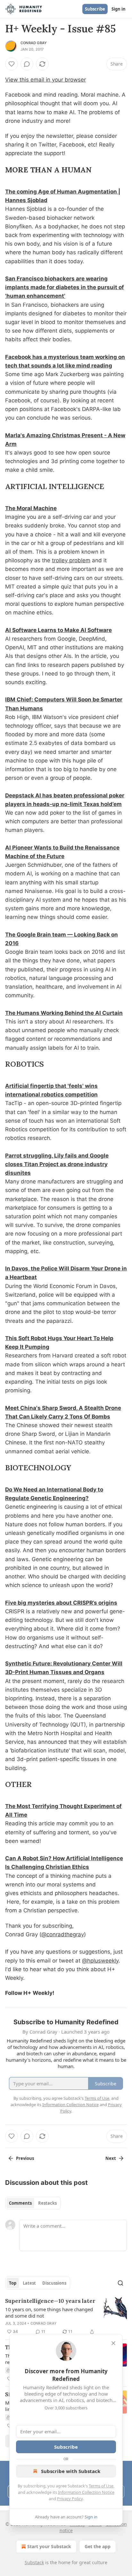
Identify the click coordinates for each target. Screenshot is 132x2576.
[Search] (120, 2283)
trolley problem (71, 560)
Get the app (98, 2546)
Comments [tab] (20, 2203)
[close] (113, 2343)
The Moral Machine (31, 508)
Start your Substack (49, 2546)
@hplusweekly (100, 1961)
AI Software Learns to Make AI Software (58, 630)
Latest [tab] (29, 2283)
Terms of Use (101, 2486)
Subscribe (95, 9)
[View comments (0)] (27, 64)
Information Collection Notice (86, 2492)
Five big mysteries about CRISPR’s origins (61, 1603)
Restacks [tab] (47, 2203)
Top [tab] (13, 2283)
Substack (34, 2562)
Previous (25, 2158)
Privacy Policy (70, 2499)
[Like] (12, 64)
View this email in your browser (45, 80)
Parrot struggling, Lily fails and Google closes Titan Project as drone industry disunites (57, 1164)
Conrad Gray (34, 43)
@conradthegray (63, 1934)
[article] (66, 2316)
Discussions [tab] (54, 2283)
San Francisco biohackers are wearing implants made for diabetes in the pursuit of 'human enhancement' (65, 287)
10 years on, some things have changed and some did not (49, 2312)
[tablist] (33, 2203)
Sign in (119, 9)
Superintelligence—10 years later (50, 2301)
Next (111, 2158)
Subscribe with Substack (71, 2471)
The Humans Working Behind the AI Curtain (64, 1013)
